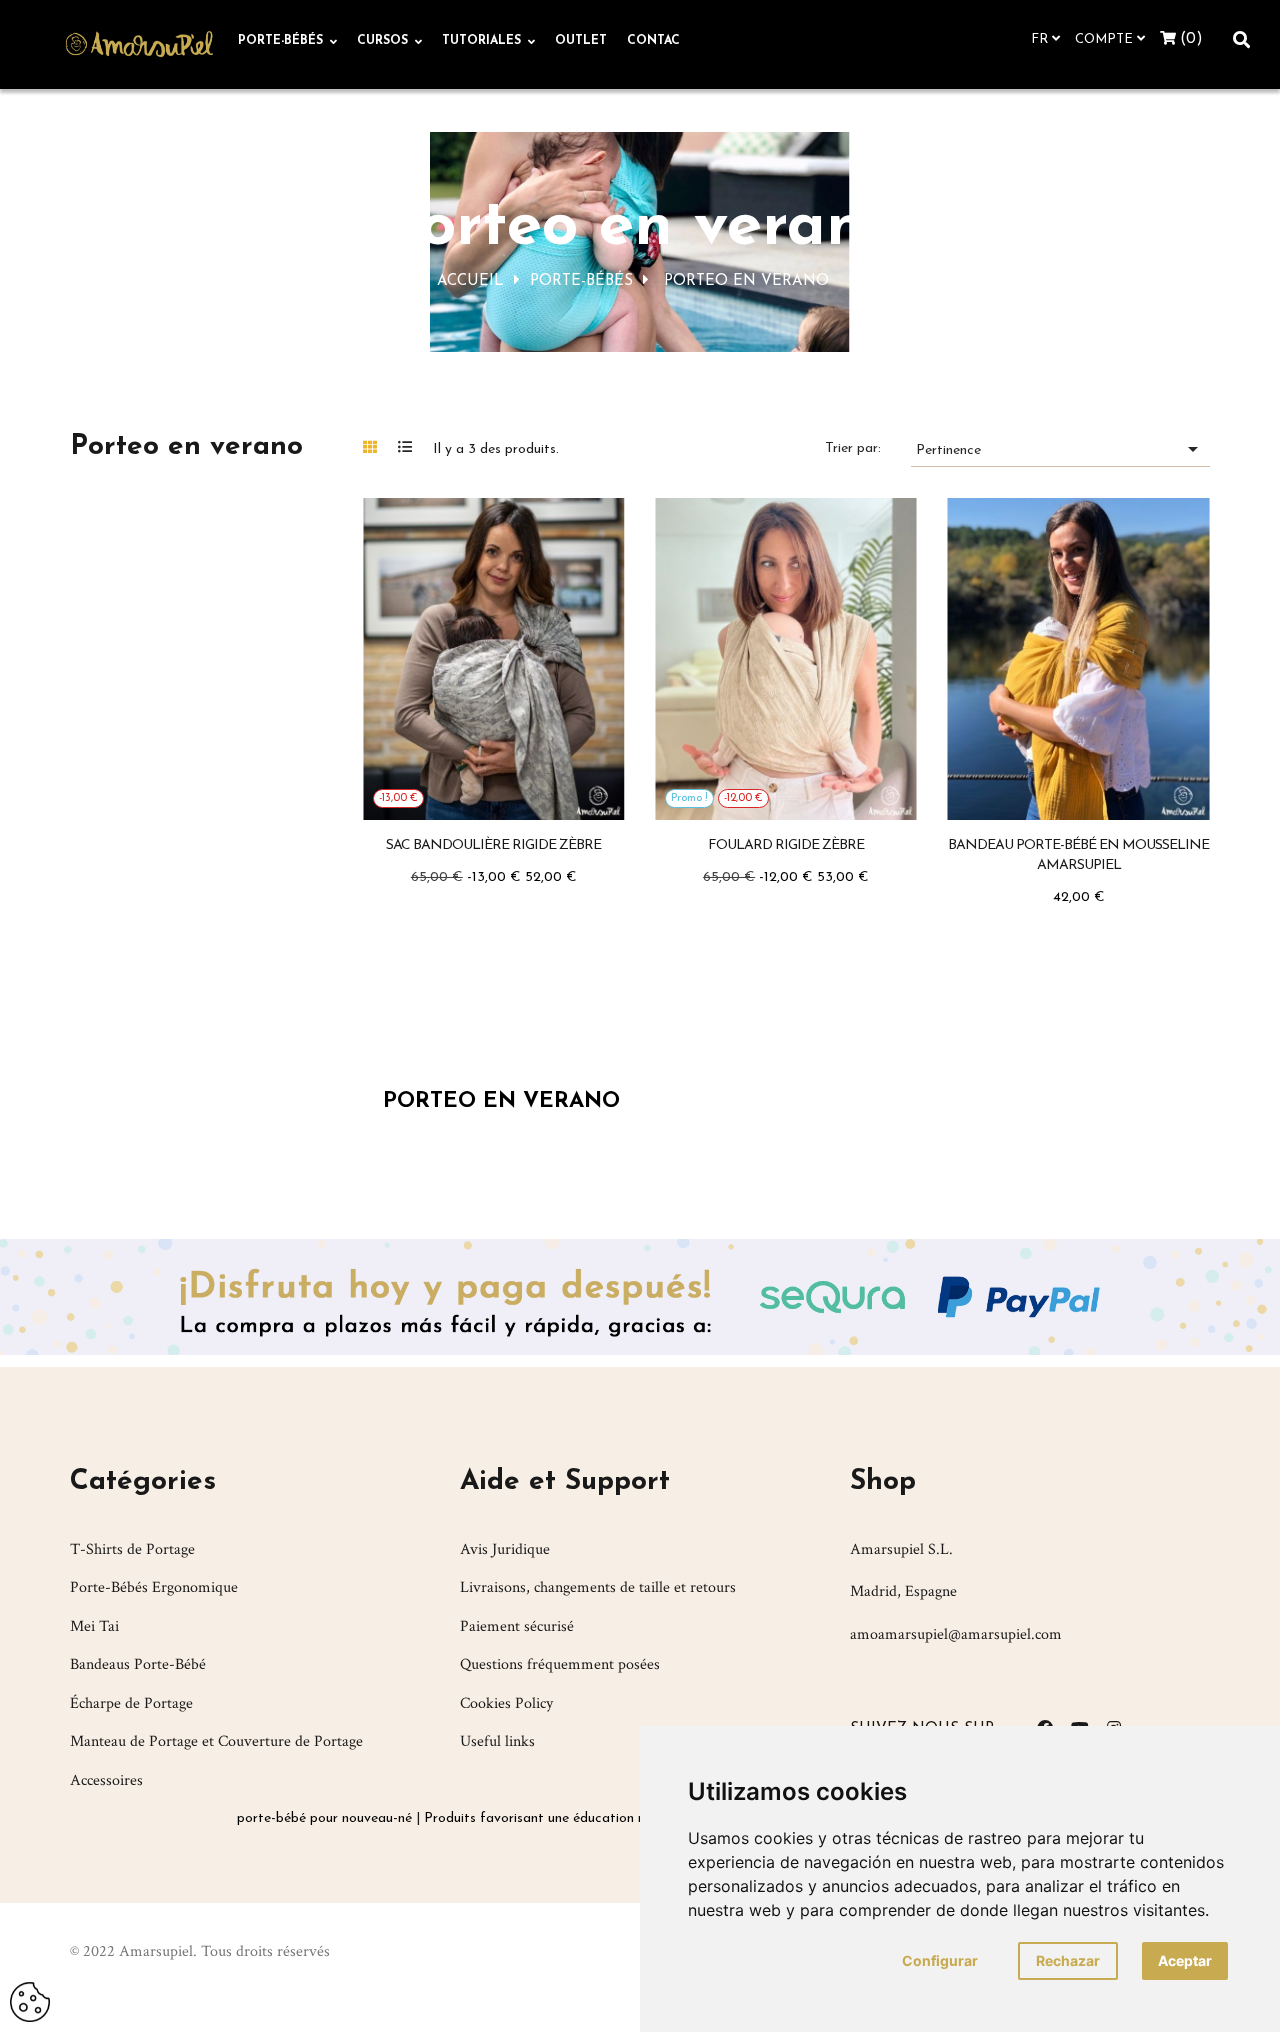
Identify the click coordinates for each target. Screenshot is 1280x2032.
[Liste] (413, 447)
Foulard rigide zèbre (786, 845)
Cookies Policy (506, 1703)
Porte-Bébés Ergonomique (154, 1587)
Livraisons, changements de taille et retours (598, 1587)
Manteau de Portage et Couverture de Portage (216, 1741)
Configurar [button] (940, 1960)
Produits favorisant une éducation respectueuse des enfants (609, 1818)
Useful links (497, 1741)
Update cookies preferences (30, 1994)
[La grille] (378, 447)
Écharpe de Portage (131, 1703)
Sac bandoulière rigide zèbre (493, 845)
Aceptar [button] (1185, 1960)
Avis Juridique (505, 1549)
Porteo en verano (186, 447)
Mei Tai (94, 1626)
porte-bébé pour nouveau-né (324, 1818)
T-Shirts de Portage (132, 1549)
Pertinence (1060, 449)
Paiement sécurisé (517, 1626)
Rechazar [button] (1068, 1960)
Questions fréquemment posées (560, 1664)
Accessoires (106, 1780)
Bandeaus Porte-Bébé (138, 1664)
